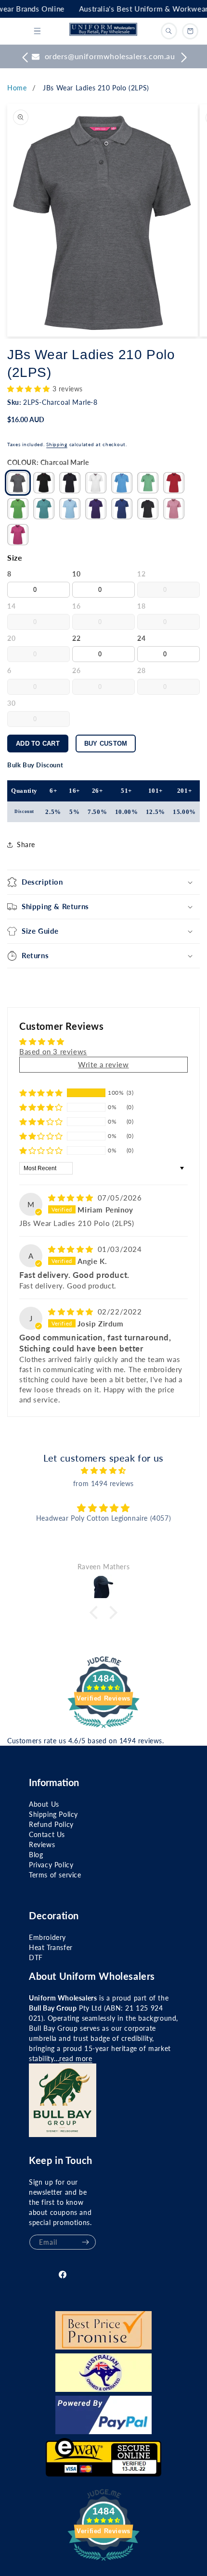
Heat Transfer (51, 1947)
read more (76, 2058)
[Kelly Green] (148, 483)
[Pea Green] (18, 509)
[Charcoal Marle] (18, 483)
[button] (37, 31)
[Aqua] (122, 483)
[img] (72, 1198)
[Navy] (70, 483)
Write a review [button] (103, 1064)
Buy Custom (106, 744)
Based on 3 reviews (53, 1051)
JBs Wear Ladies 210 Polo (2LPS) (96, 88)
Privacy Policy (51, 1865)
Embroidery (47, 1937)
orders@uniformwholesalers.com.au (110, 56)
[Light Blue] (70, 509)
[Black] (44, 483)
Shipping (57, 444)
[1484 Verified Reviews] (103, 1729)
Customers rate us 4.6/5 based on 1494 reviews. (86, 1741)
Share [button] (26, 844)
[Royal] (122, 509)
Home (17, 88)
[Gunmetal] (148, 509)
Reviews (42, 1844)
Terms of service (55, 1875)
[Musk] (174, 509)
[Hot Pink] (18, 535)
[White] (96, 483)
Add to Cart (38, 744)
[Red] (174, 483)
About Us (44, 1804)
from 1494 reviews (103, 1483)
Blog (36, 1855)
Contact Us (47, 1834)
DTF (36, 1957)
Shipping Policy (53, 1814)
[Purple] (96, 509)
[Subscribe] (85, 2242)
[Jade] (44, 509)
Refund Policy (51, 1824)
